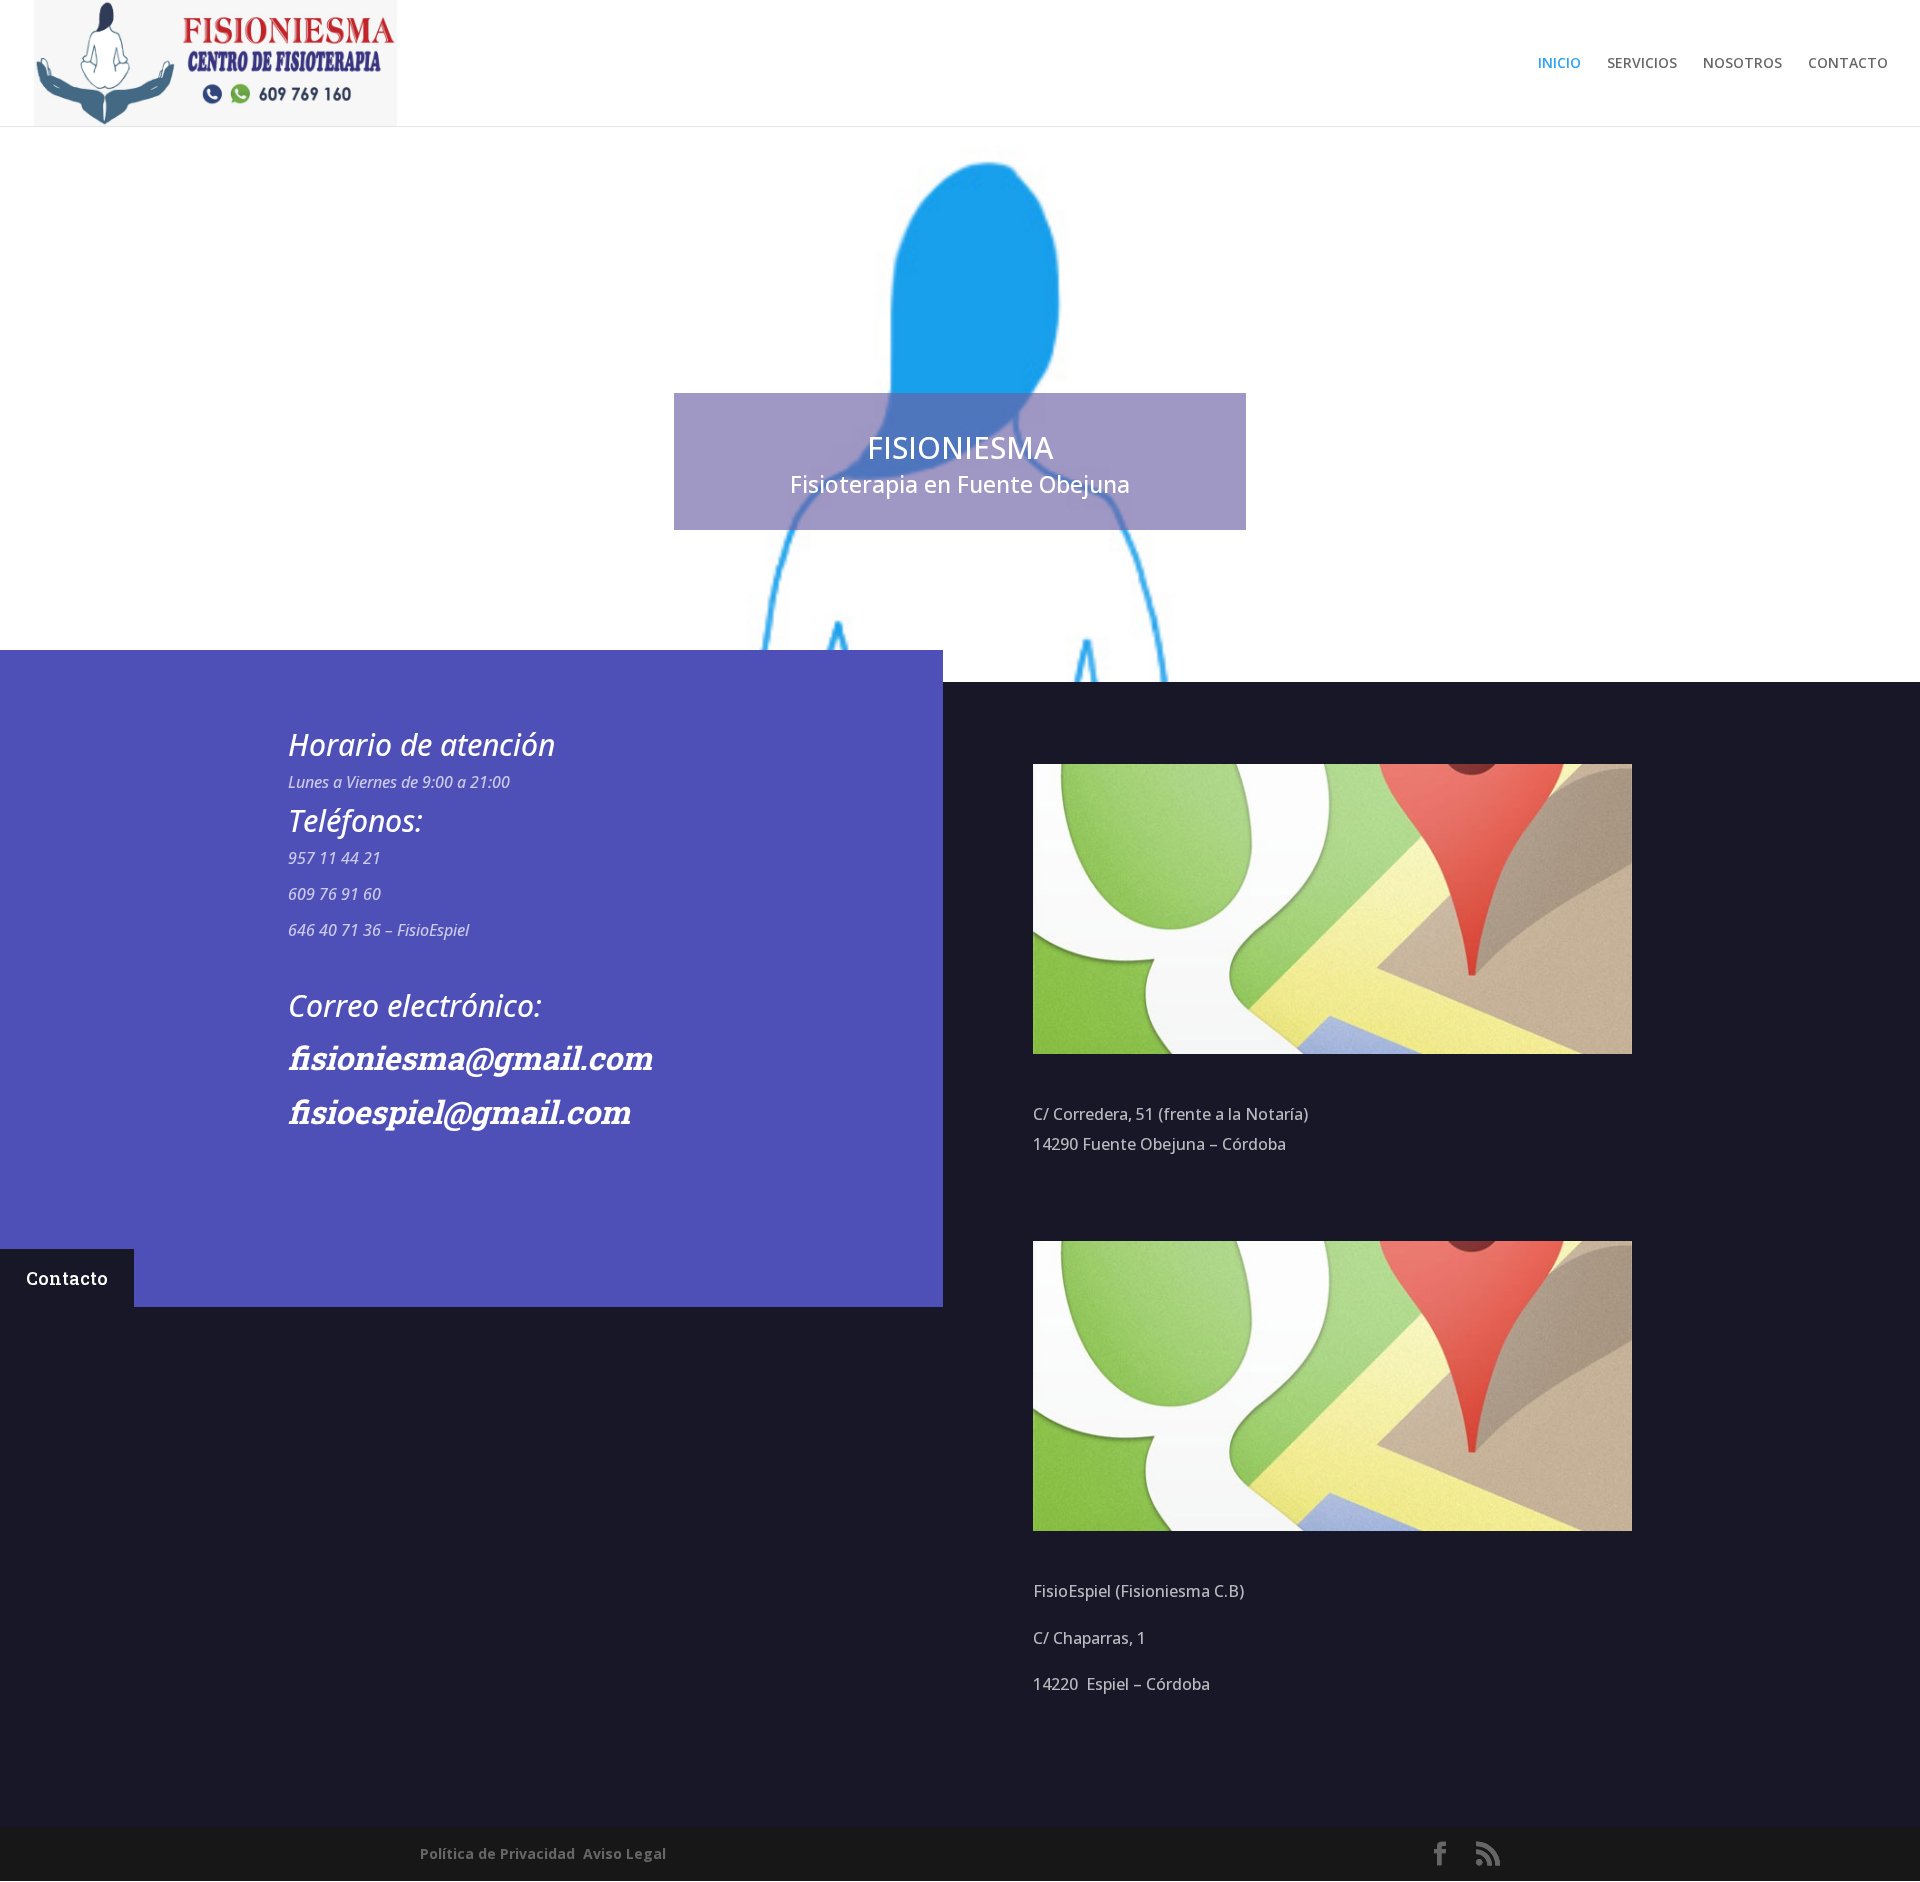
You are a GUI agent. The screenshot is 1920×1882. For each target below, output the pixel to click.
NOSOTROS (1742, 64)
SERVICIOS (1642, 64)
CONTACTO (1848, 64)
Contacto (67, 1278)
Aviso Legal (624, 1853)
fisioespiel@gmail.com (459, 1111)
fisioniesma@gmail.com (470, 1057)
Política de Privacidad (497, 1853)
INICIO (1559, 64)
